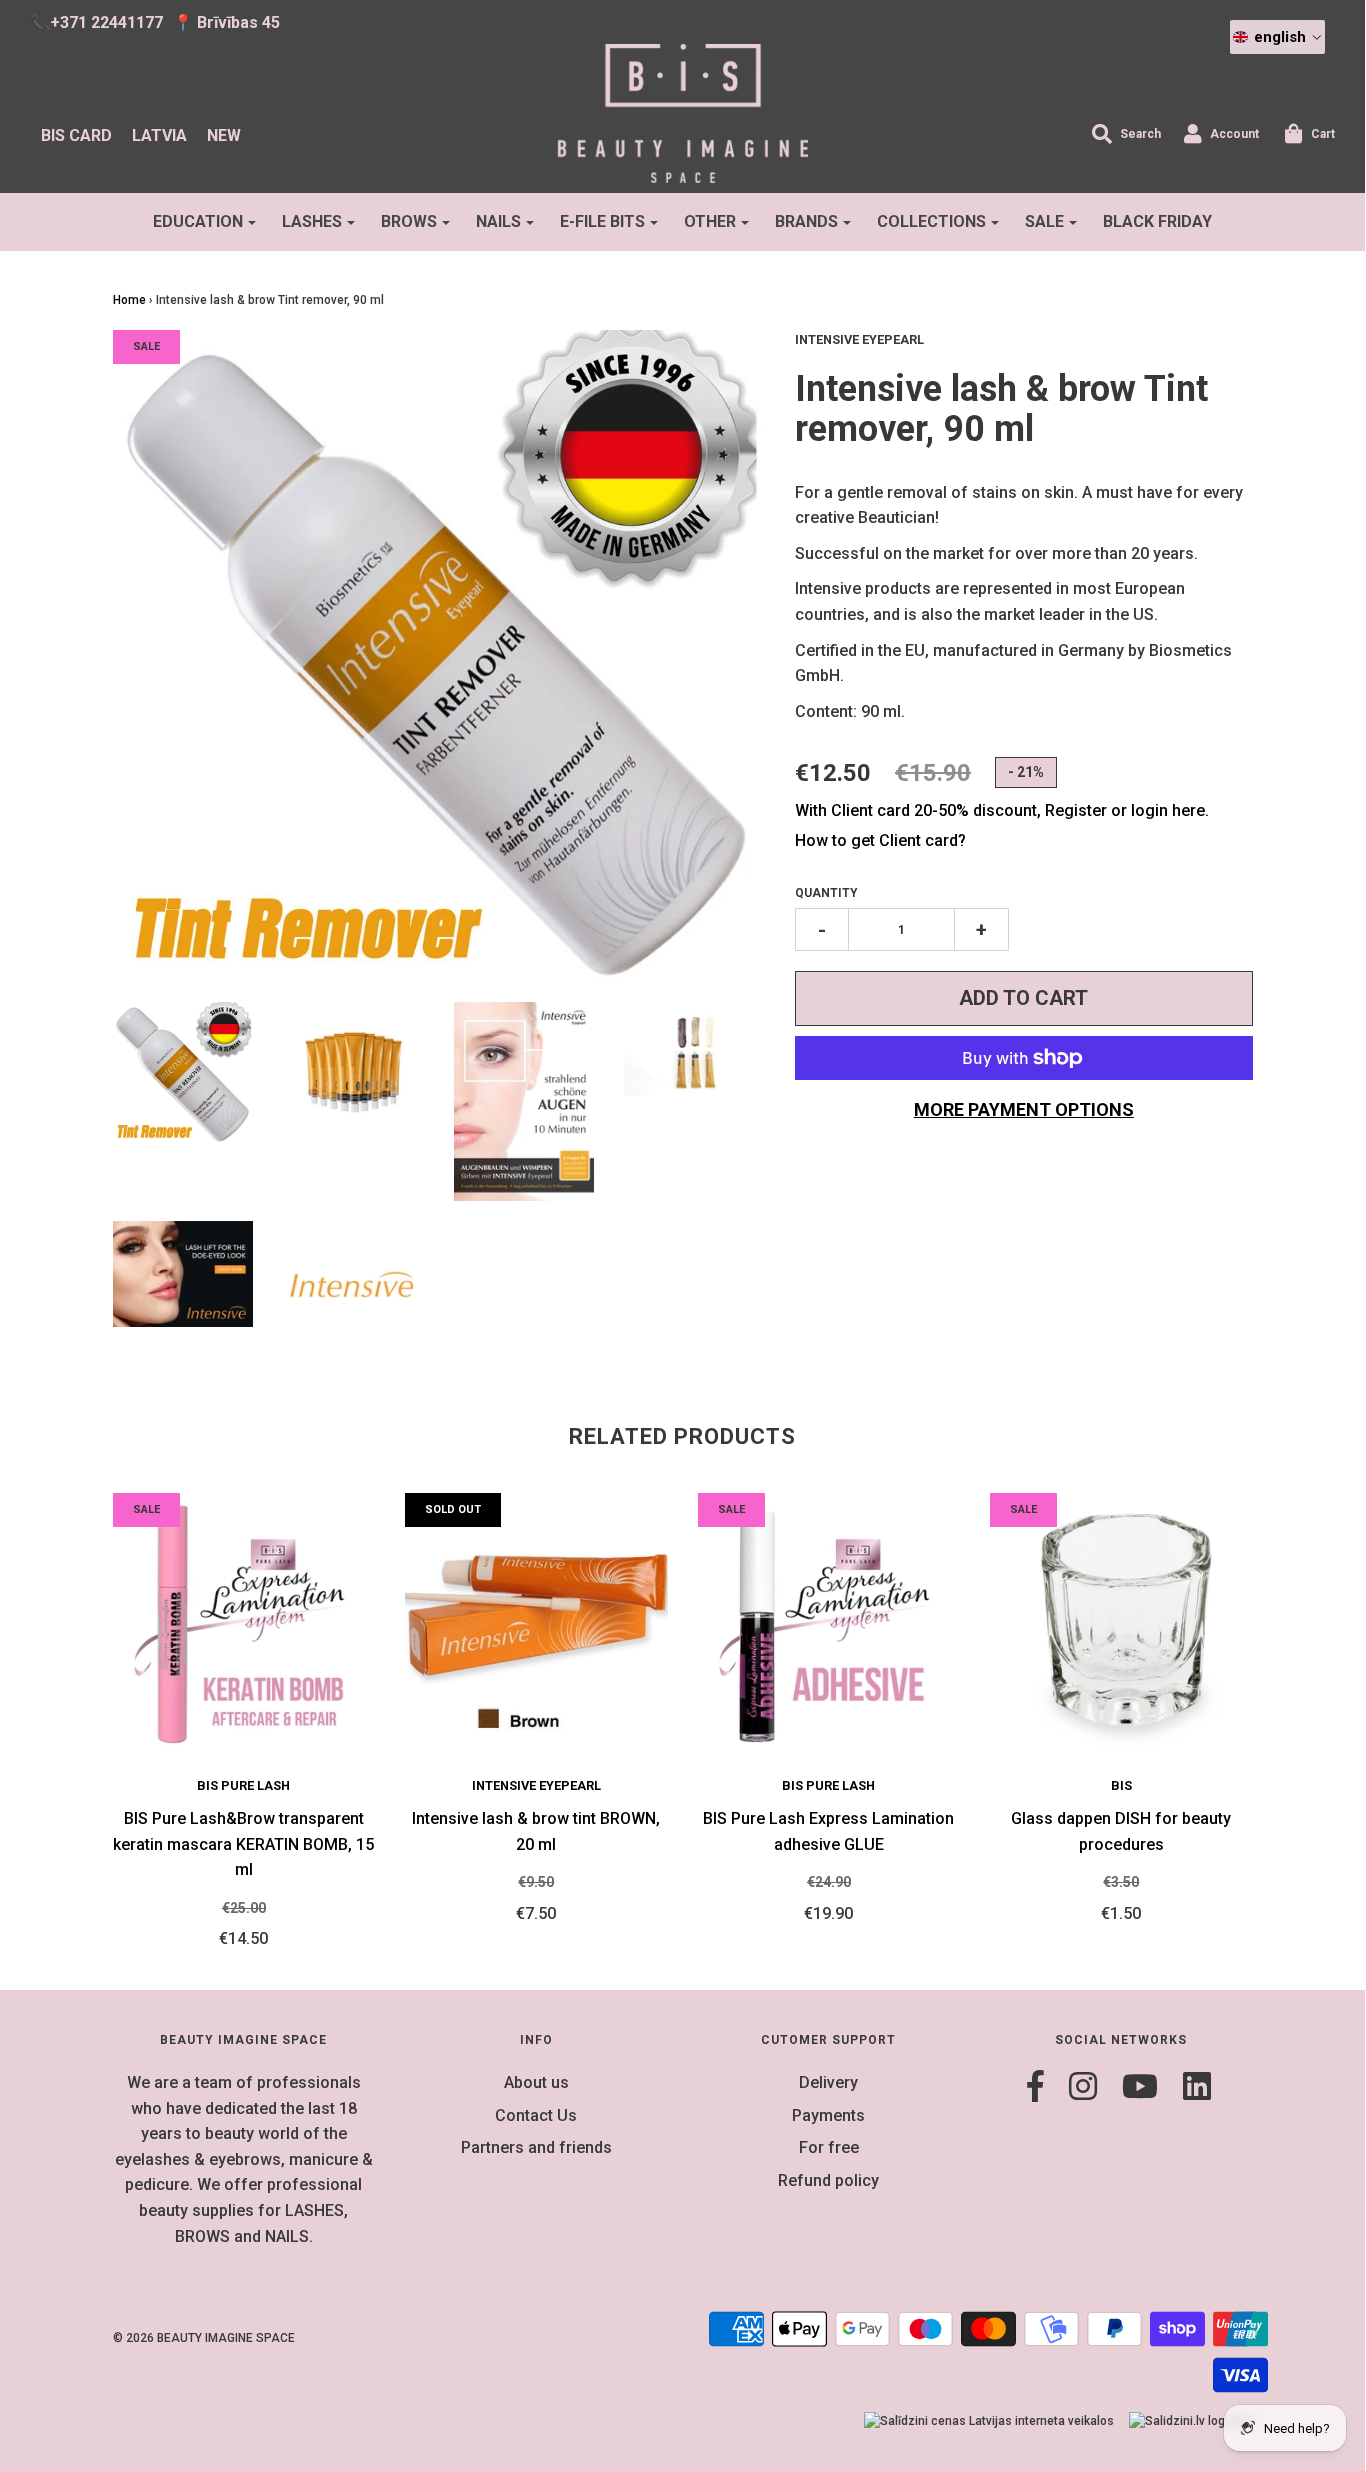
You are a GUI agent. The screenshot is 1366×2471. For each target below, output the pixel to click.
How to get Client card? (880, 840)
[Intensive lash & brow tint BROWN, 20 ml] (536, 1624)
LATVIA (159, 135)
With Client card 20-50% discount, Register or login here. (1002, 810)
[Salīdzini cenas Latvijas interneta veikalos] (989, 2421)
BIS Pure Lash (243, 1785)
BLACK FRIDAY (1157, 221)
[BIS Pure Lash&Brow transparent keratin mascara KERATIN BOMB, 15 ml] (244, 1624)
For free (829, 2147)
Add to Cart (1023, 998)
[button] (1277, 37)
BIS (1121, 1785)
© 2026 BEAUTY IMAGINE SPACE (204, 2338)
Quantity (826, 893)
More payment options (1024, 1109)
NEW (224, 135)
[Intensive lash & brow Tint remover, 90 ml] (183, 1072)
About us (536, 2082)
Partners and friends (536, 2147)
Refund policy (828, 2180)
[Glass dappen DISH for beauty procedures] (1121, 1624)
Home (129, 300)
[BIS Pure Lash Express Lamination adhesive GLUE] (829, 1624)
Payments (828, 2115)
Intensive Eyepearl (536, 1785)
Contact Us (536, 2115)
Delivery (828, 2082)
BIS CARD (76, 135)
